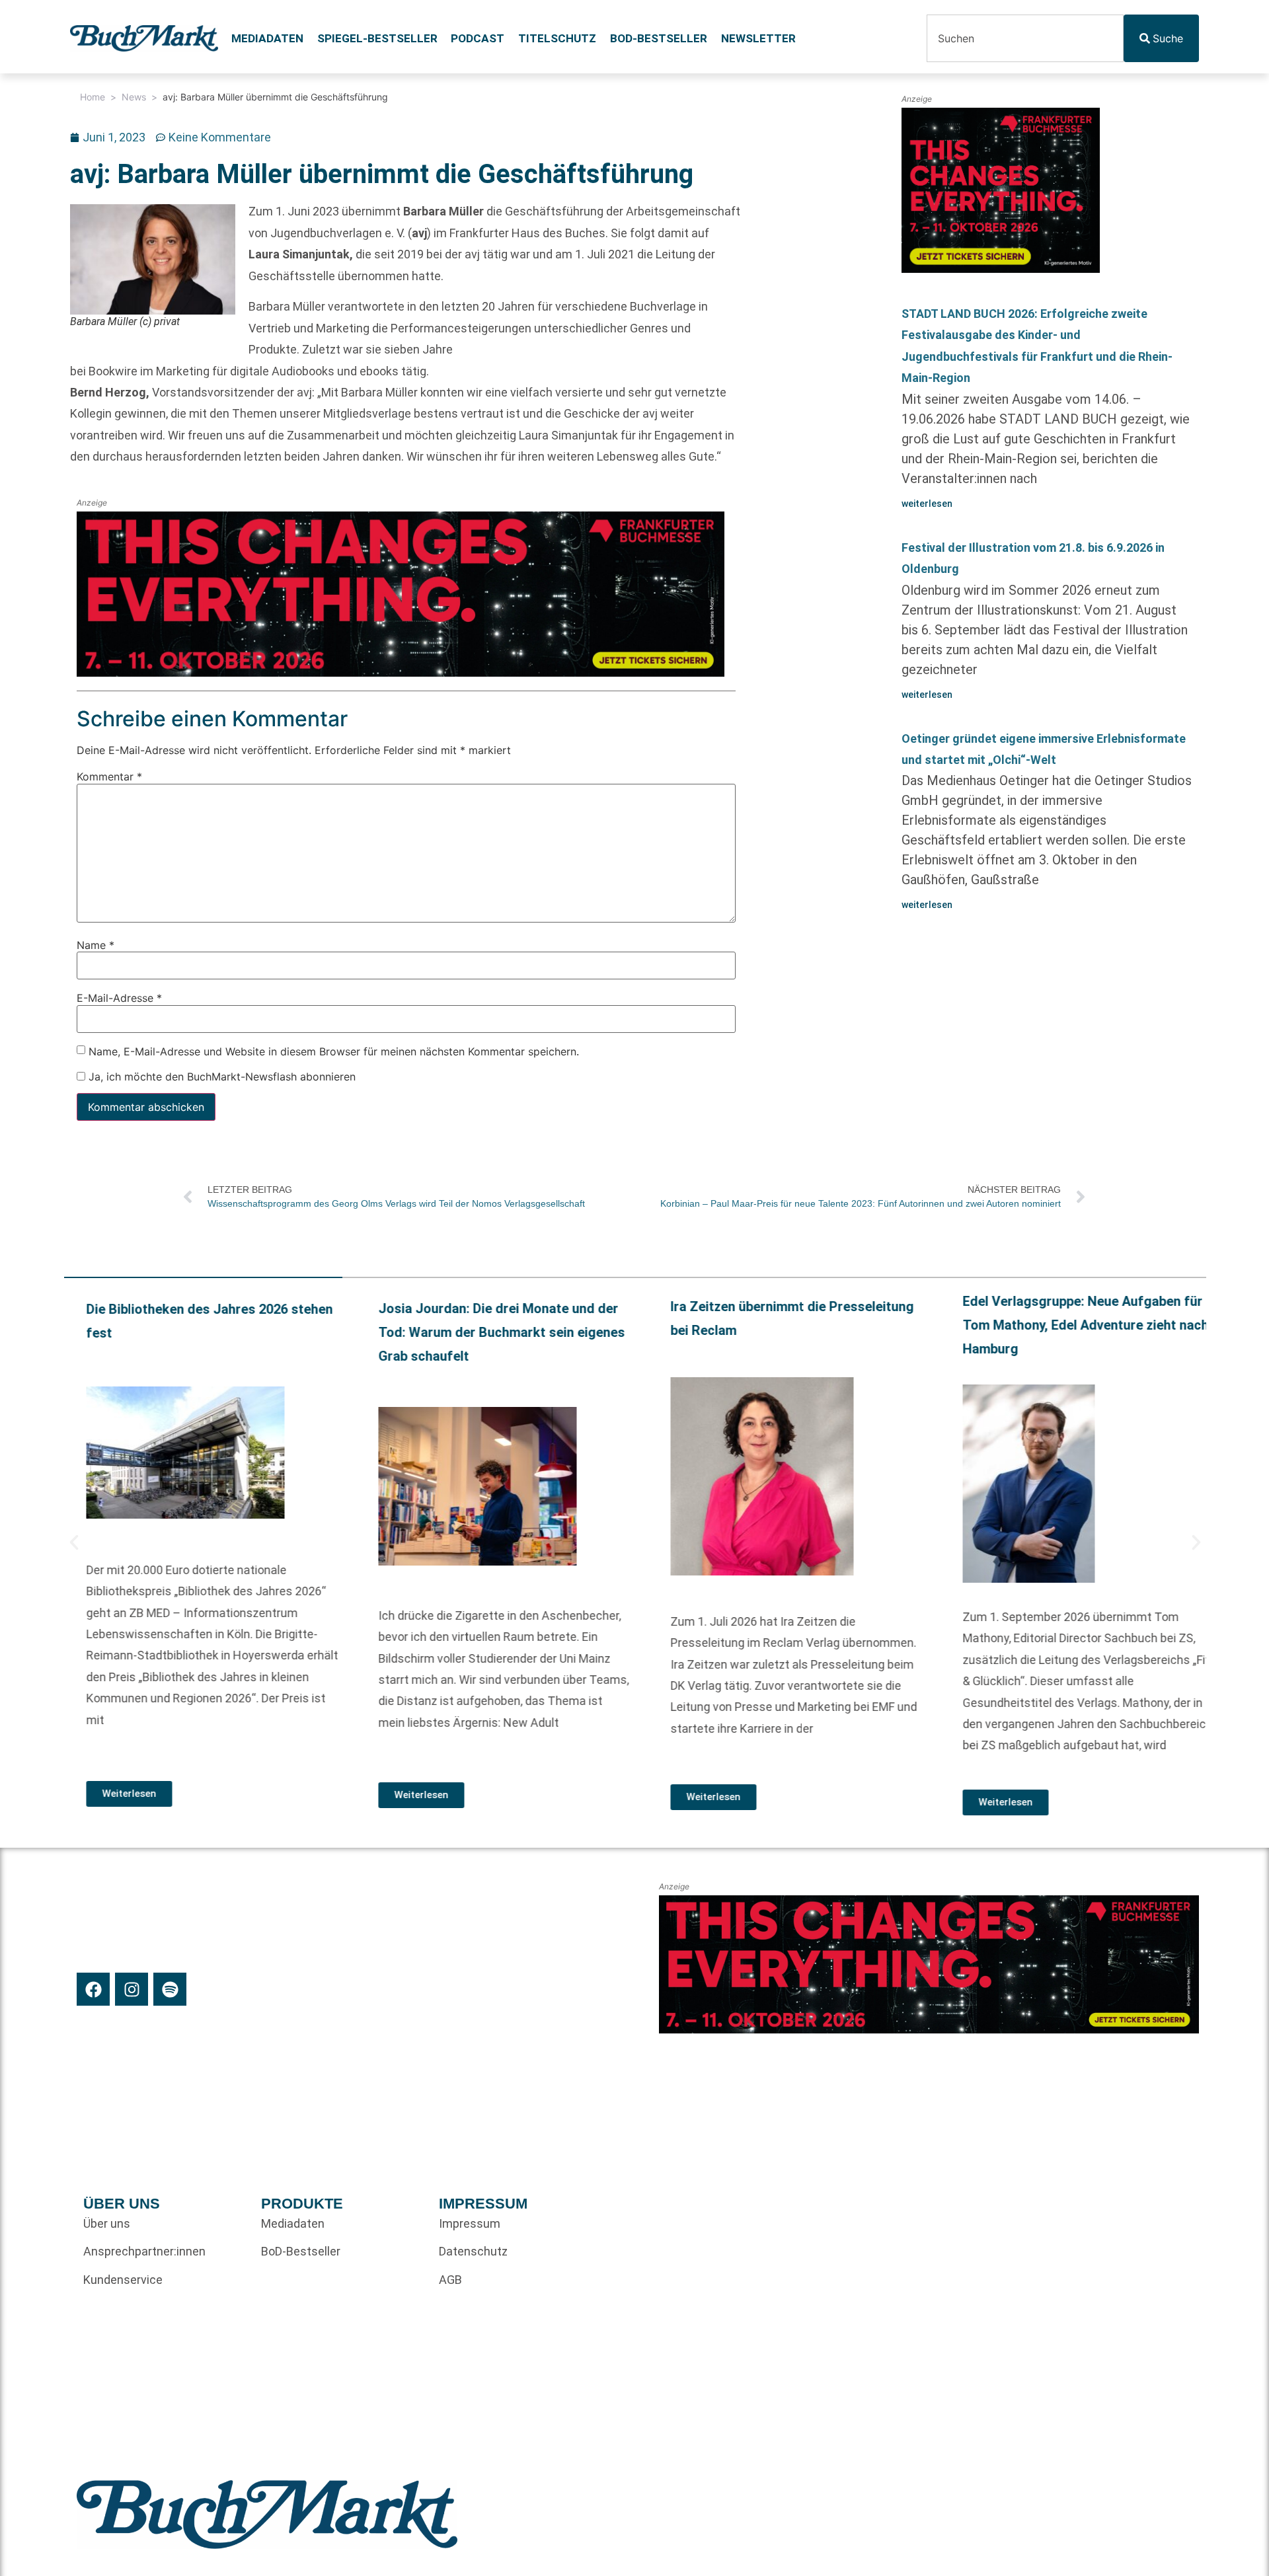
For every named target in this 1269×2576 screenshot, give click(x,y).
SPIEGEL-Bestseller (377, 38)
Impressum (470, 2223)
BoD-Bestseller (659, 38)
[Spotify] (170, 1989)
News (134, 97)
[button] (74, 1542)
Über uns (107, 2223)
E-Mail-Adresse (119, 999)
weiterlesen (927, 504)
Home (93, 97)
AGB (450, 2280)
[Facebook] (93, 1989)
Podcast (478, 38)
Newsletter (758, 38)
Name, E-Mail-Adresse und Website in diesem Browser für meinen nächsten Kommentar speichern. (334, 1051)
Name (96, 945)
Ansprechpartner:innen (144, 2251)
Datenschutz (473, 2251)
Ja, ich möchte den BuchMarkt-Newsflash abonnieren (220, 1077)
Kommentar (109, 777)
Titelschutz (557, 38)
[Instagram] (132, 1989)
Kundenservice (123, 2280)
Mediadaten (267, 38)
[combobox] (1025, 38)
